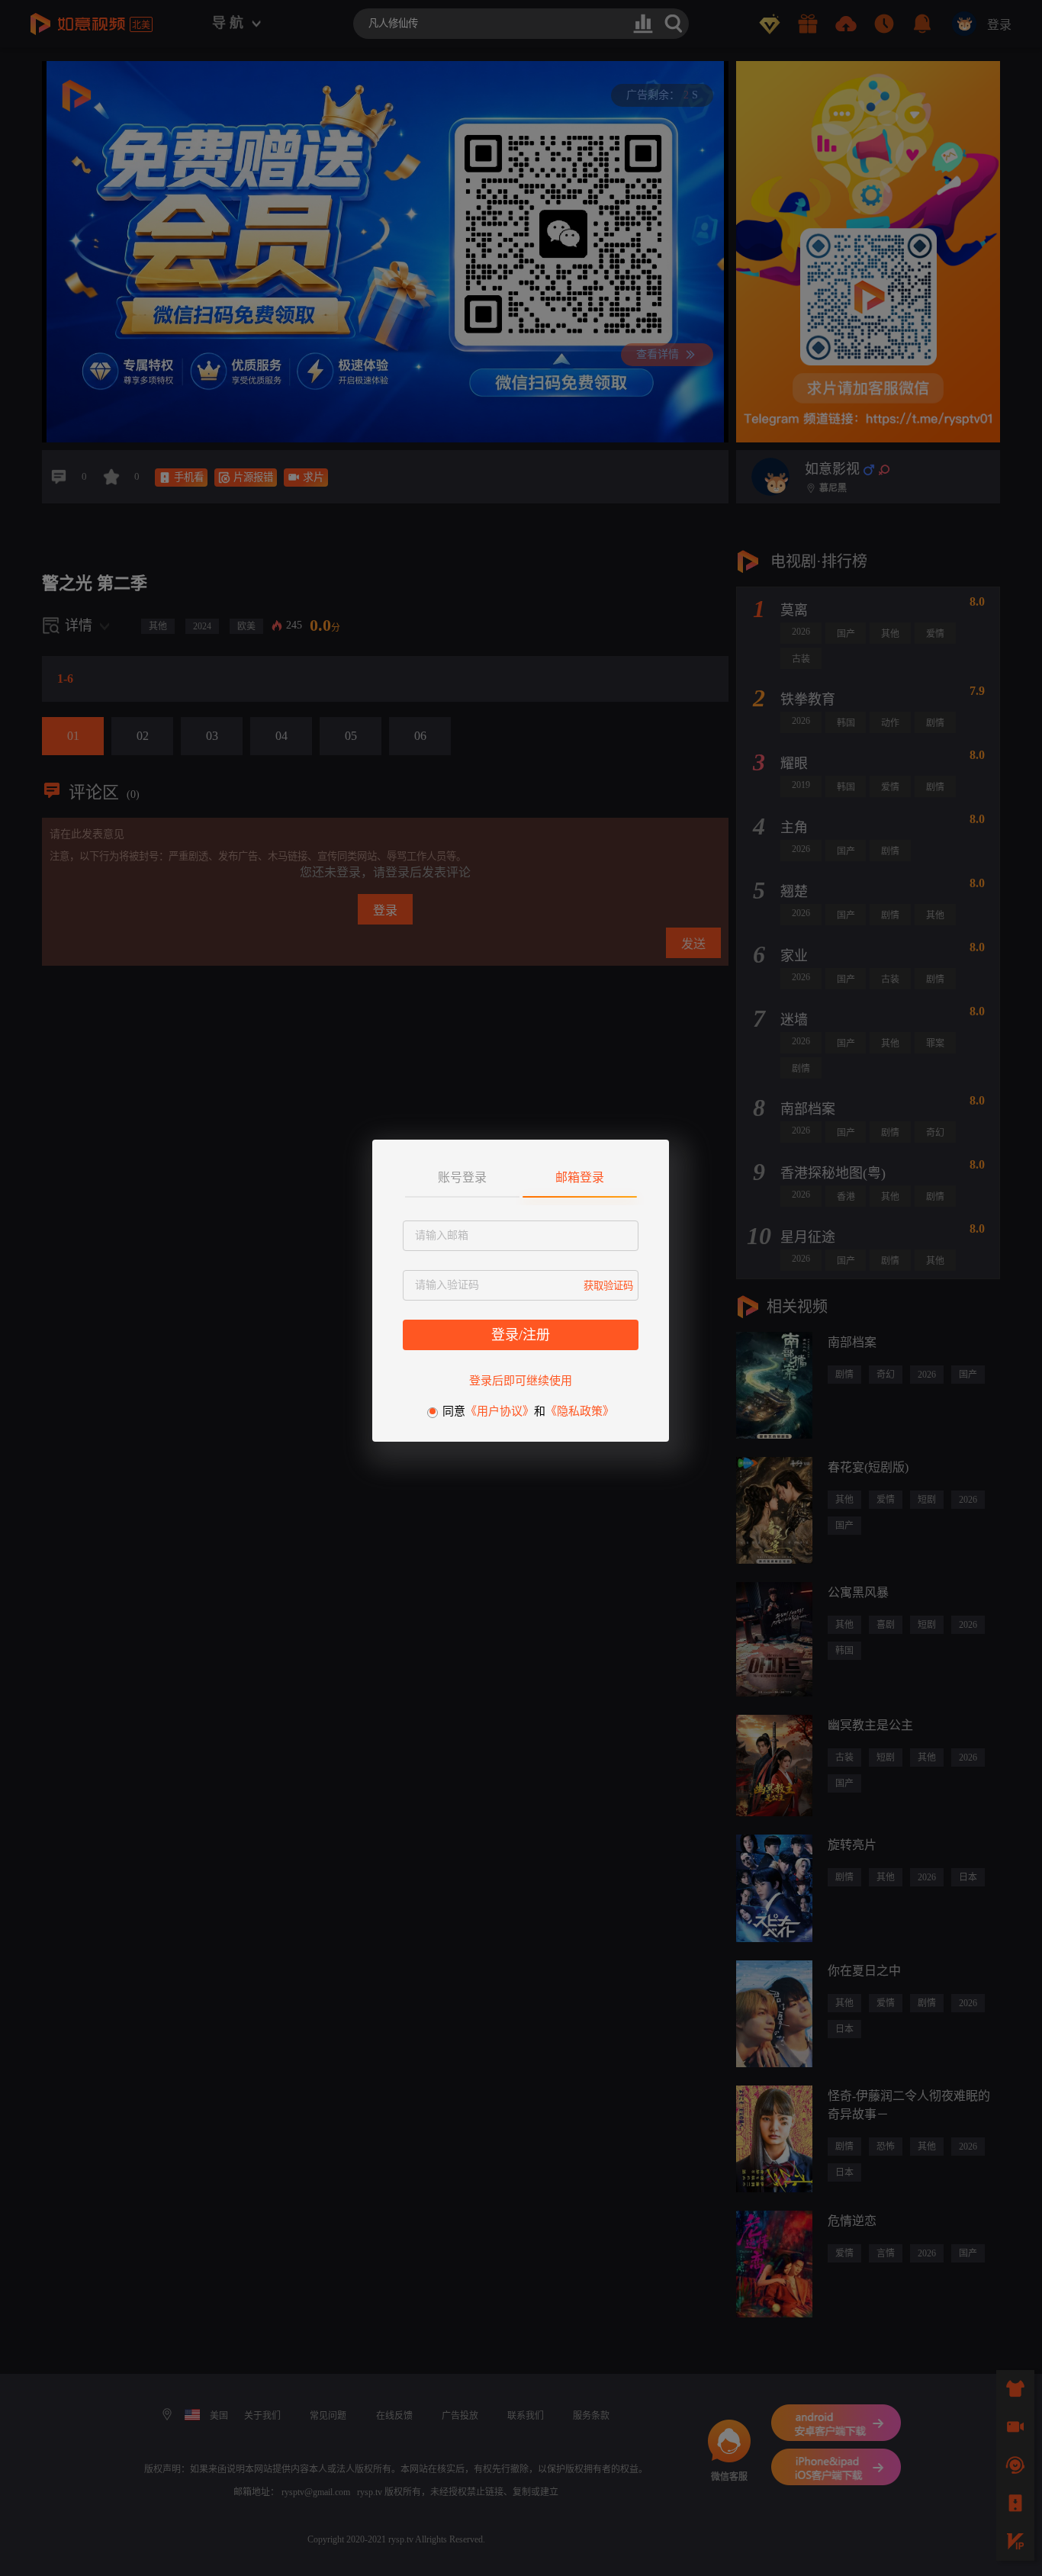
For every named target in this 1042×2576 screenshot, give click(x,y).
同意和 (528, 1411)
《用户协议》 (500, 1411)
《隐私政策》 (580, 1411)
